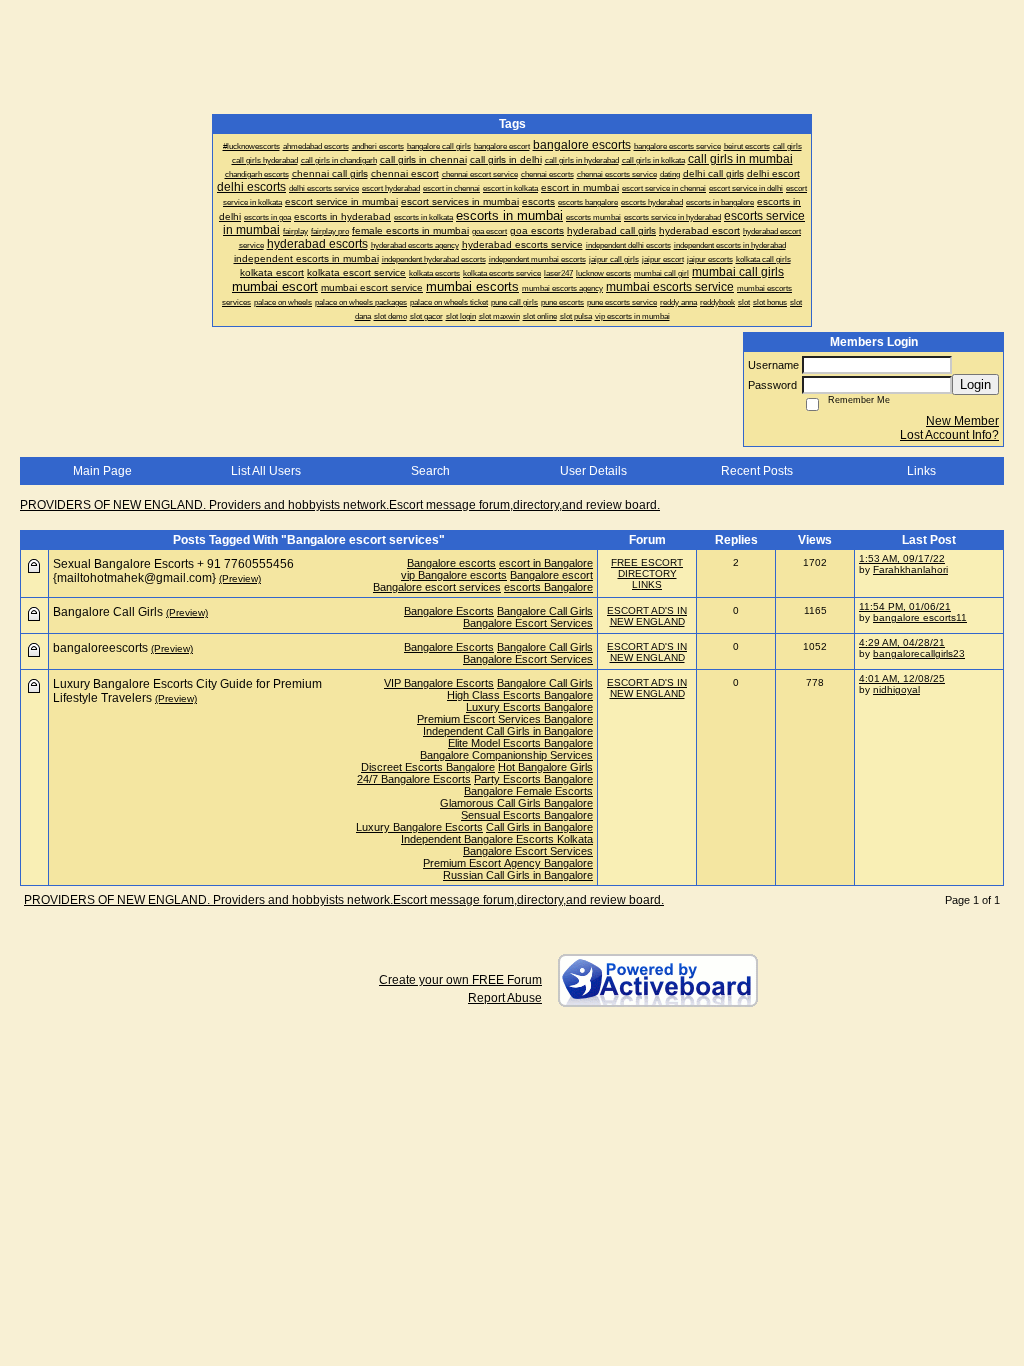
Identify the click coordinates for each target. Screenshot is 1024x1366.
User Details (593, 471)
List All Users (266, 471)
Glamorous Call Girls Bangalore (516, 803)
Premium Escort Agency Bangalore (508, 863)
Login (975, 384)
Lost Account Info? (949, 435)
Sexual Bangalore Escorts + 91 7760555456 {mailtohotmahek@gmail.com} (173, 571)
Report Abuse (505, 998)
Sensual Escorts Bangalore (527, 815)
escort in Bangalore (546, 563)
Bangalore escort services (437, 587)
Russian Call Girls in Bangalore (518, 875)
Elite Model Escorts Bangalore (520, 743)
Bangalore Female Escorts (528, 791)
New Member (962, 421)
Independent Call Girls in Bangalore (508, 731)
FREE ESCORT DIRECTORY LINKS (647, 573)
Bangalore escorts (451, 563)
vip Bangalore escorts (454, 575)
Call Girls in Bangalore (539, 827)
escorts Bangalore (548, 587)
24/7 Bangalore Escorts (414, 779)
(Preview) (240, 578)
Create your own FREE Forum (460, 980)
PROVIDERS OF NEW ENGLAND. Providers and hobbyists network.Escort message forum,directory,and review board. (340, 505)
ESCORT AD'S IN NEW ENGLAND (647, 616)
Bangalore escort (551, 575)
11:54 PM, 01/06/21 (905, 606)
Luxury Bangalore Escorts (419, 827)
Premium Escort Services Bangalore (505, 719)
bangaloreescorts (100, 648)
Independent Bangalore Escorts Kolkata (497, 839)
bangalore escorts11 (920, 617)
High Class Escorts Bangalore (520, 695)
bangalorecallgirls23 (919, 653)
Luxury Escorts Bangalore (529, 707)
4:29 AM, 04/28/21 (902, 642)
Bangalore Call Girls (545, 611)
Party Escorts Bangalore (533, 779)
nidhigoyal (896, 689)
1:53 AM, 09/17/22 (902, 558)
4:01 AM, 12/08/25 (902, 678)
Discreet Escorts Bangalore (428, 767)
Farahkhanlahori (910, 569)
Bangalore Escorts (449, 611)
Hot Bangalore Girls (545, 767)
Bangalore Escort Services (528, 623)
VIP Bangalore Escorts (439, 683)
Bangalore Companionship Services (506, 755)
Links (921, 471)
